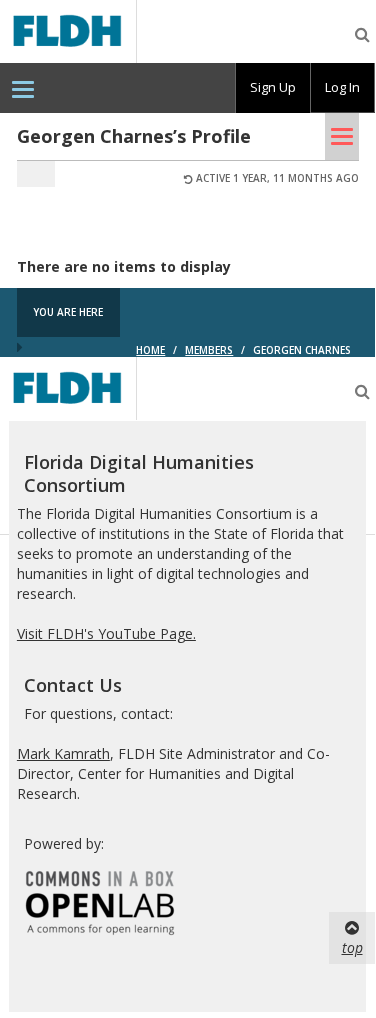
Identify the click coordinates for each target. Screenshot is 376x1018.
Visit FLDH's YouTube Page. (106, 633)
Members (209, 350)
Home (150, 350)
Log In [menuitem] (342, 87)
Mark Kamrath (63, 753)
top (352, 947)
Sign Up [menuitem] (273, 87)
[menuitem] (23, 88)
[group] (273, 88)
